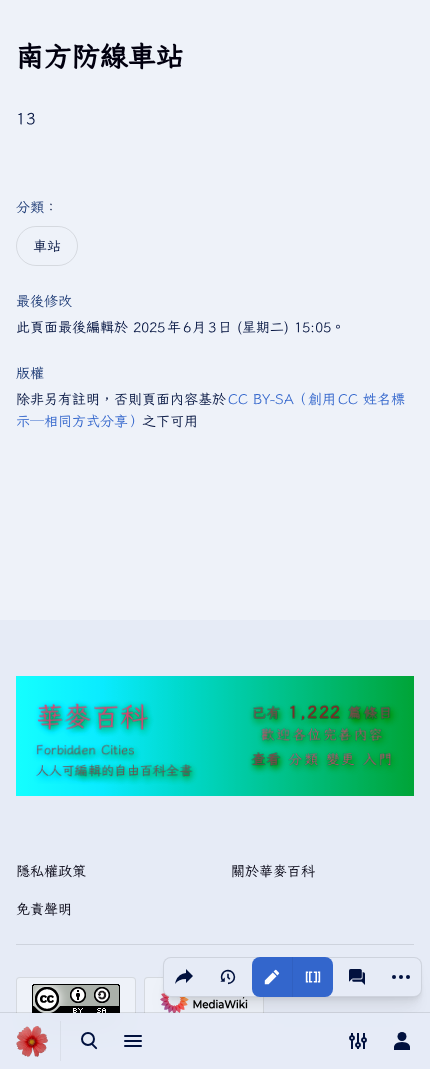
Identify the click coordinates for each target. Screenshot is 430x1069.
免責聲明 (44, 909)
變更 (341, 759)
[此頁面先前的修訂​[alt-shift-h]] (228, 977)
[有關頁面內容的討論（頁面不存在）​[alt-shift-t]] (357, 977)
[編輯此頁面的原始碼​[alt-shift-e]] (312, 977)
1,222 (314, 711)
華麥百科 (92, 715)
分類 (30, 207)
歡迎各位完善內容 (322, 734)
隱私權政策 (51, 871)
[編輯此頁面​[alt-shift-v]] (272, 977)
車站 (47, 246)
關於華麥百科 (273, 871)
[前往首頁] (32, 1041)
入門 (378, 759)
